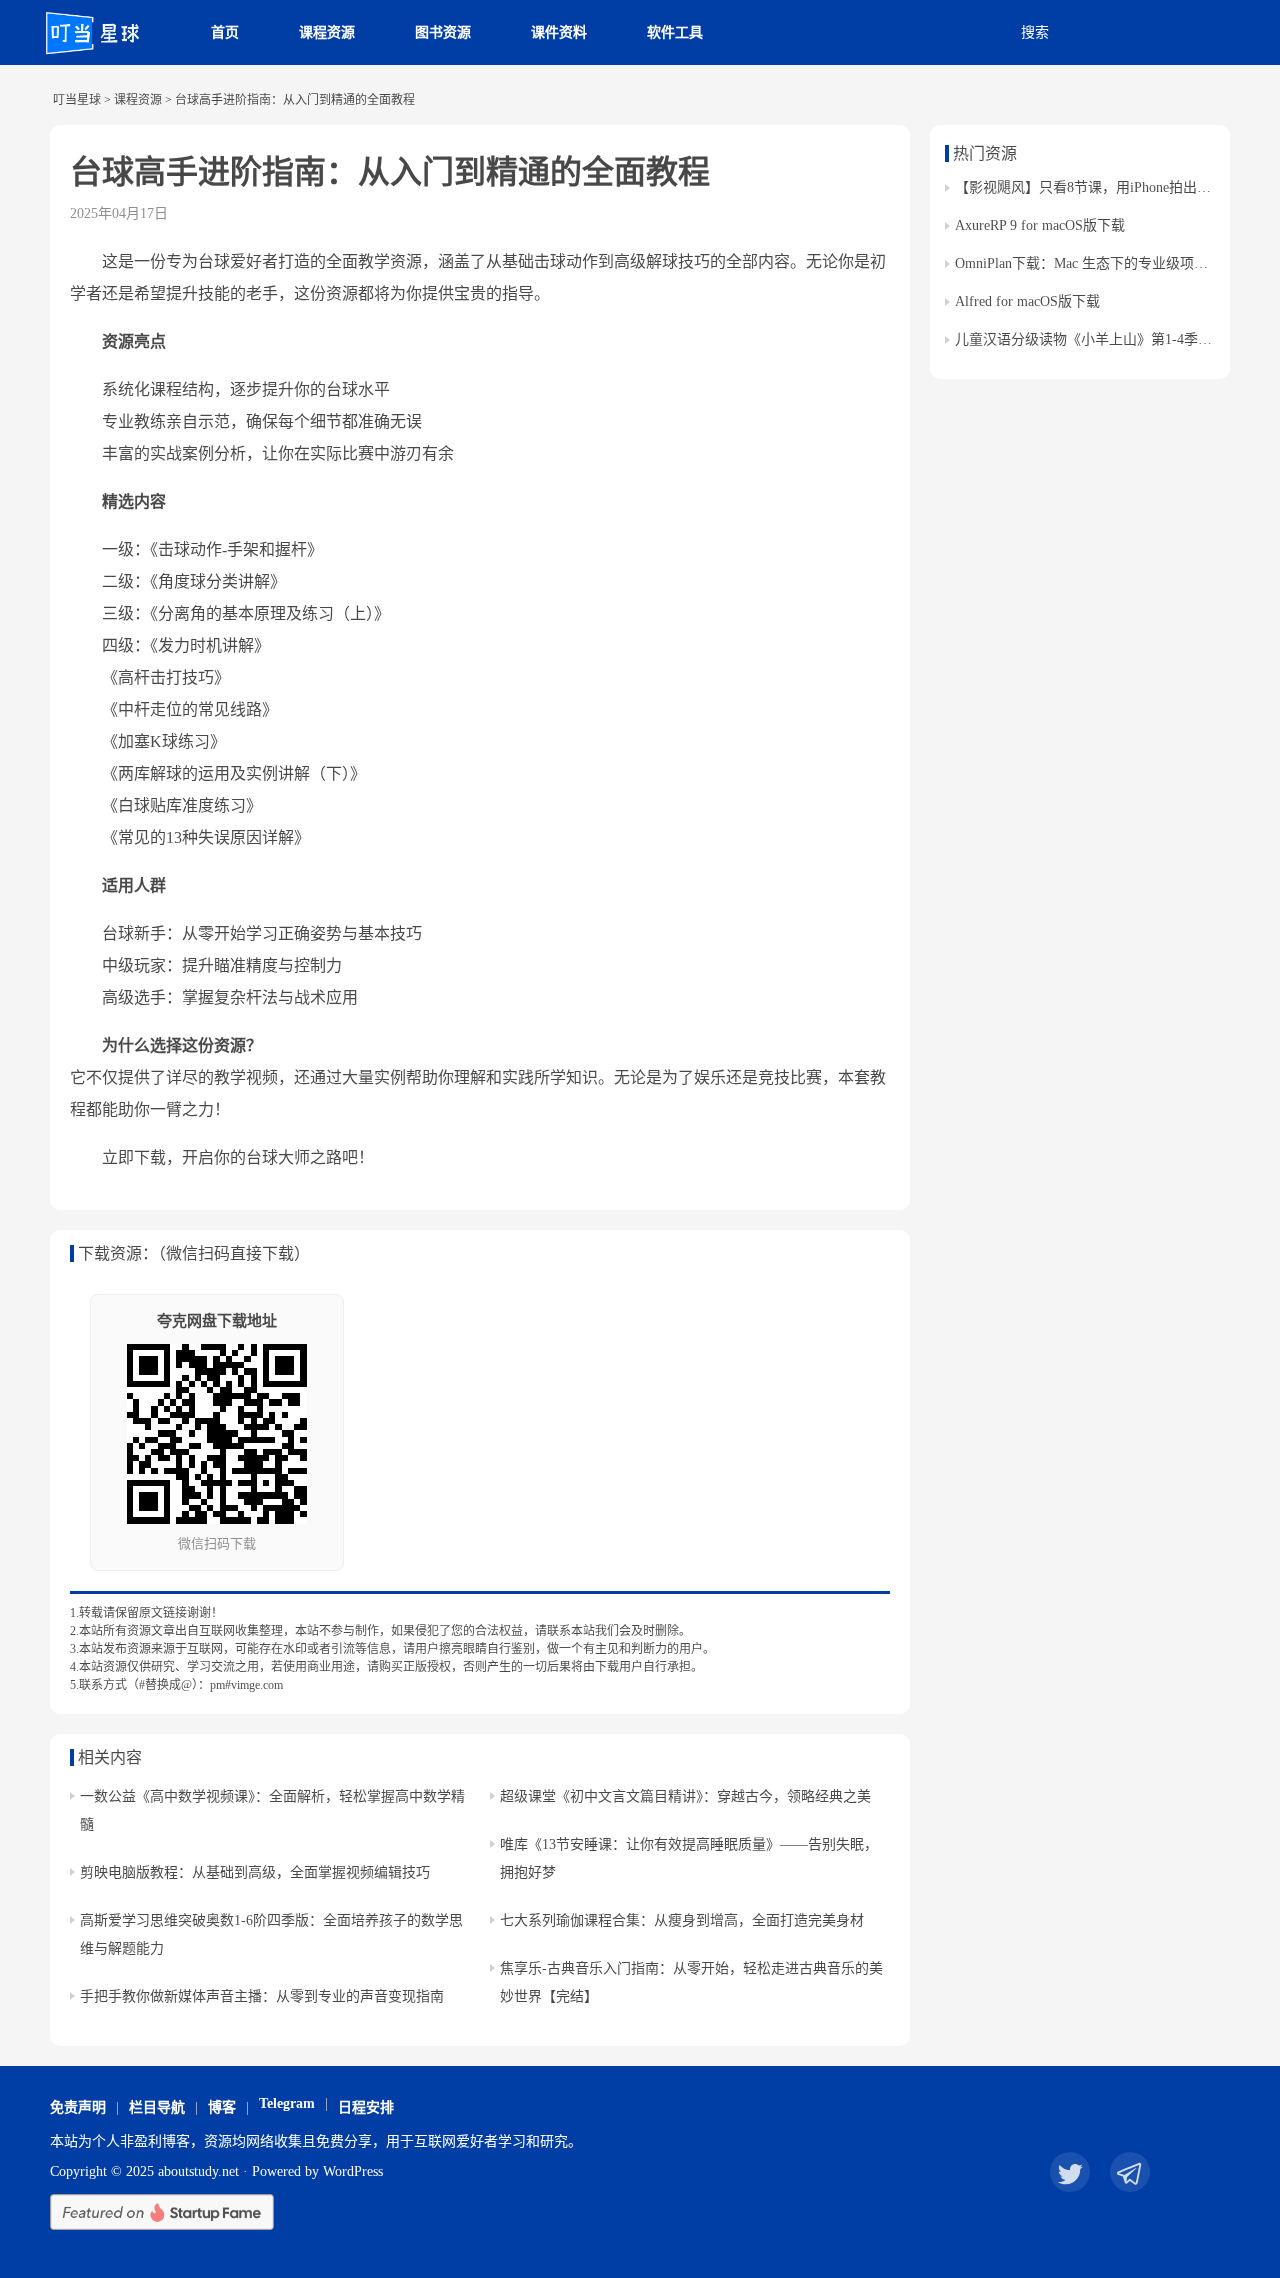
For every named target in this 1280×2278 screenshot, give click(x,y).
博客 (222, 2107)
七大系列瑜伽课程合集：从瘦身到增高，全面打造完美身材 (682, 1920)
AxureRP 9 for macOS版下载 (1040, 225)
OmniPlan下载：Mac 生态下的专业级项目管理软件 (1109, 263)
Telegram (287, 2103)
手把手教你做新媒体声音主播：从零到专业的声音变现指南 (262, 1996)
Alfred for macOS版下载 (1027, 301)
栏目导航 (157, 2107)
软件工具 (675, 32)
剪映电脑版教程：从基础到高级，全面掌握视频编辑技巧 (255, 1872)
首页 (225, 32)
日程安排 (366, 2107)
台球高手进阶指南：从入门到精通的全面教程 (390, 172)
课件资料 (559, 32)
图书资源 (443, 32)
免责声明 (78, 2107)
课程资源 (327, 32)
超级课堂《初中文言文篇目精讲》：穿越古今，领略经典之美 (685, 1796)
